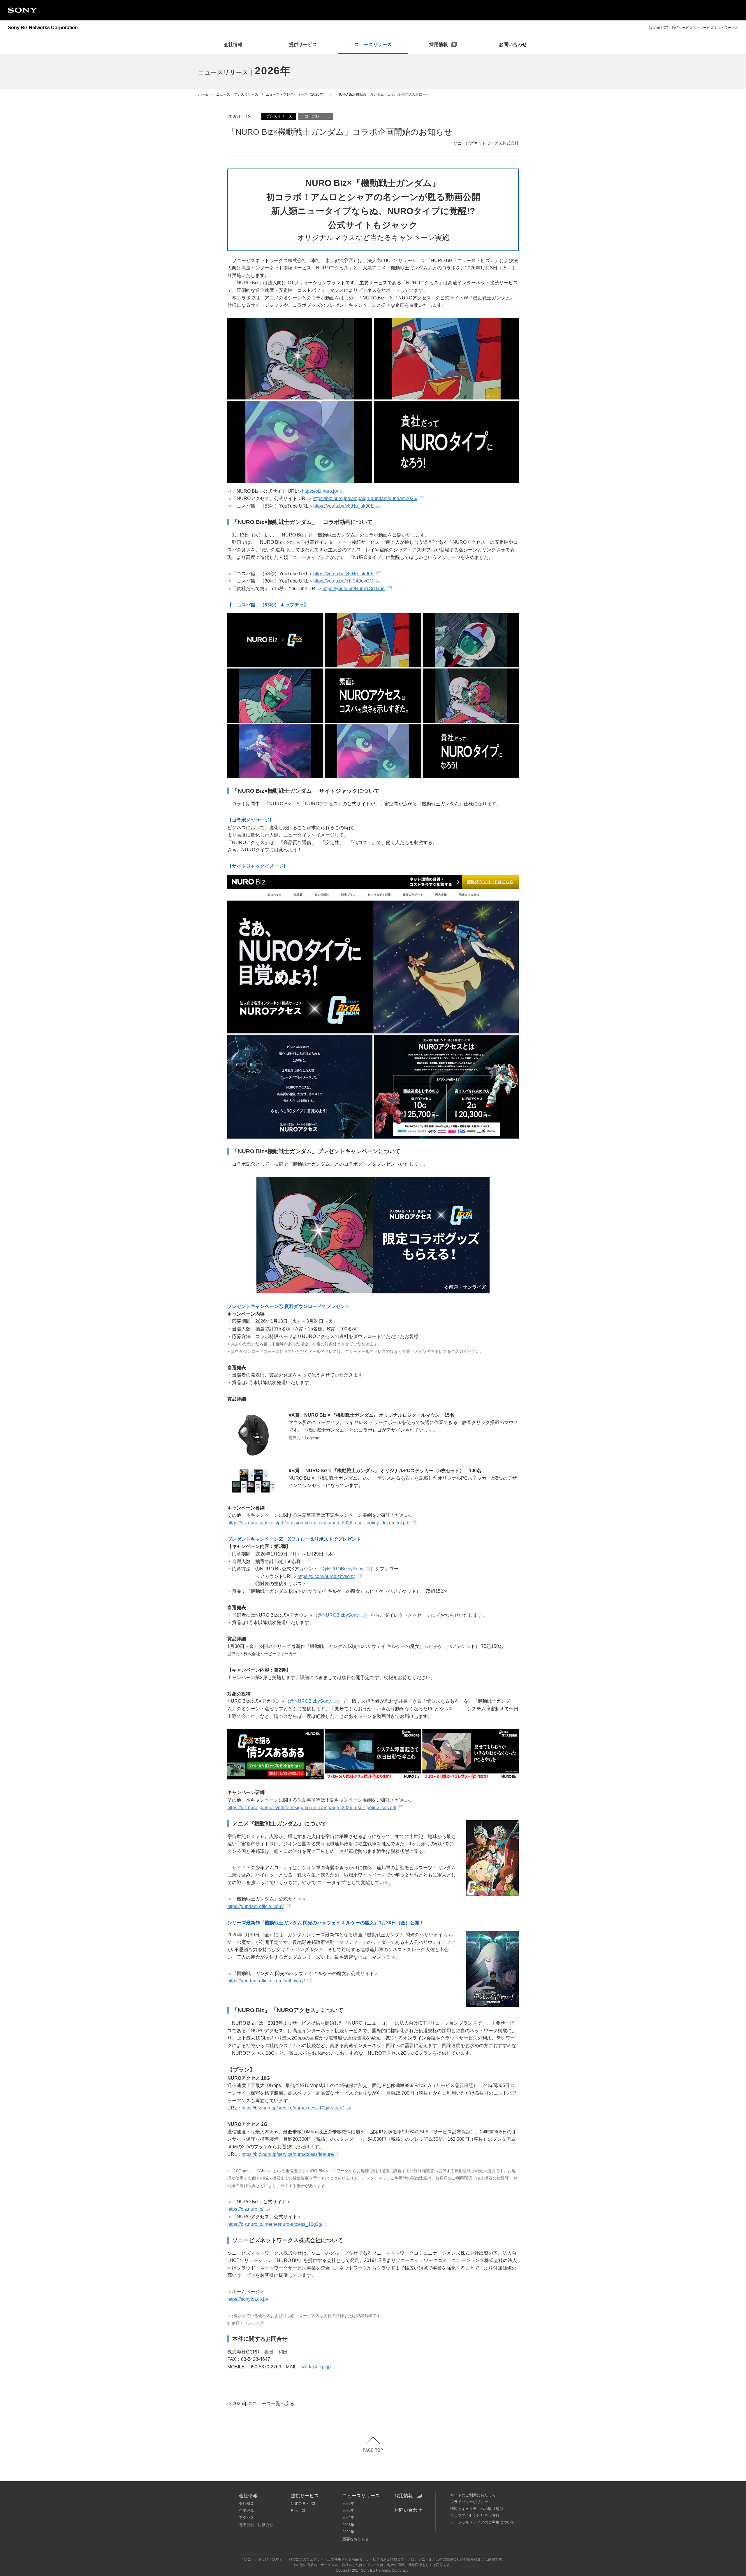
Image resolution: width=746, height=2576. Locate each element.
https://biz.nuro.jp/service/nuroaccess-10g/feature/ (293, 2108)
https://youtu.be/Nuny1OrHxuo (354, 589)
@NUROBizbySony (343, 1569)
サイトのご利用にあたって (473, 2495)
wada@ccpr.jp (316, 2367)
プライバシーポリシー (469, 2502)
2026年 (348, 2504)
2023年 (348, 2525)
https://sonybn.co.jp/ (248, 2299)
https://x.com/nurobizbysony (326, 1576)
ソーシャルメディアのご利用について (482, 2522)
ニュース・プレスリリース (237, 94)
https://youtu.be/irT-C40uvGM (343, 581)
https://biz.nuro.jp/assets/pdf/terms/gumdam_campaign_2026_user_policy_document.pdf (318, 1523)
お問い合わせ (408, 2510)
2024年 (348, 2518)
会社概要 (247, 2504)
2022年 (348, 2532)
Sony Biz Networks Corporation (43, 28)
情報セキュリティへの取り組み (477, 2509)
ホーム (203, 94)
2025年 (348, 2511)
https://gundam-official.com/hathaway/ (266, 1981)
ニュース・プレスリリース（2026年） (296, 94)
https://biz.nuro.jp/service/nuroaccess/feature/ (288, 2154)
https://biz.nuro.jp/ (320, 491)
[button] (373, 2444)
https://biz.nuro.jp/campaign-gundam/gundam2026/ (365, 498)
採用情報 (404, 2496)
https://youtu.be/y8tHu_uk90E (344, 506)
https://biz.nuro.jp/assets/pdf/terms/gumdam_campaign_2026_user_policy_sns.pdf (312, 1808)
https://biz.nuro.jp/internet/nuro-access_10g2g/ (275, 2224)
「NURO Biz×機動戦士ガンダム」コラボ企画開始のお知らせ (382, 94)
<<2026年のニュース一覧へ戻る (261, 2404)
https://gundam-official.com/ (255, 1906)
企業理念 (247, 2511)
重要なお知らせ (356, 2539)
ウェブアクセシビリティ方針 (475, 2515)
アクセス (247, 2518)
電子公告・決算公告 (256, 2525)
